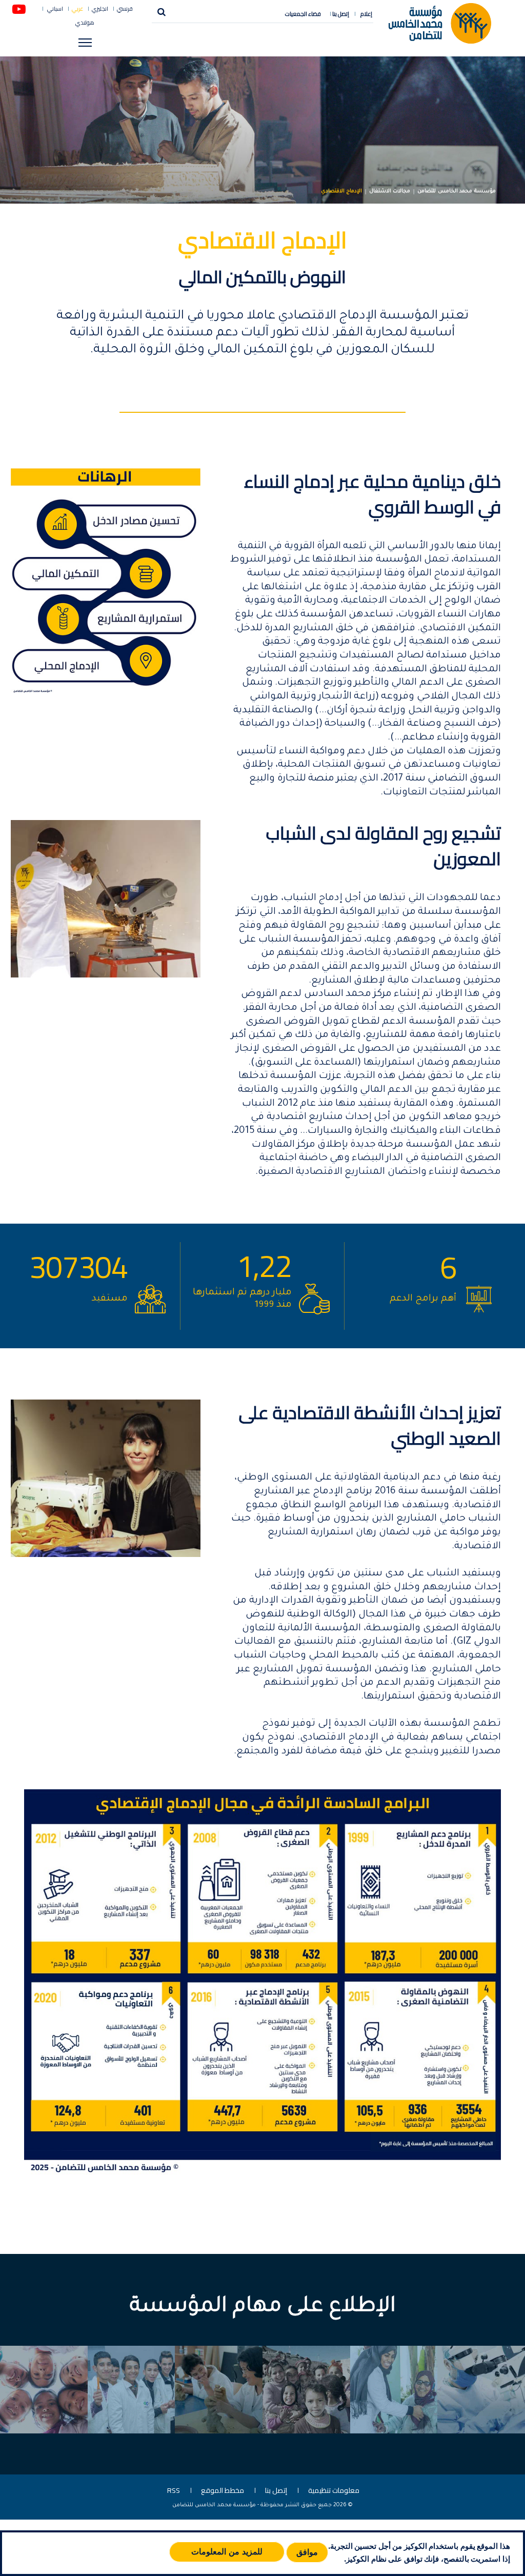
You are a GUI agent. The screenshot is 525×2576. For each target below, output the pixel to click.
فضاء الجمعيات (303, 14)
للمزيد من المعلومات (227, 2552)
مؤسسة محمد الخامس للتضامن (457, 192)
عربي (77, 9)
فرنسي (125, 9)
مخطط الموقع (223, 2490)
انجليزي (100, 9)
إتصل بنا (341, 14)
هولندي (85, 23)
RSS (174, 2490)
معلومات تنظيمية (334, 2490)
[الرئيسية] (440, 23)
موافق (307, 2552)
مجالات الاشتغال (390, 192)
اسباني (55, 9)
